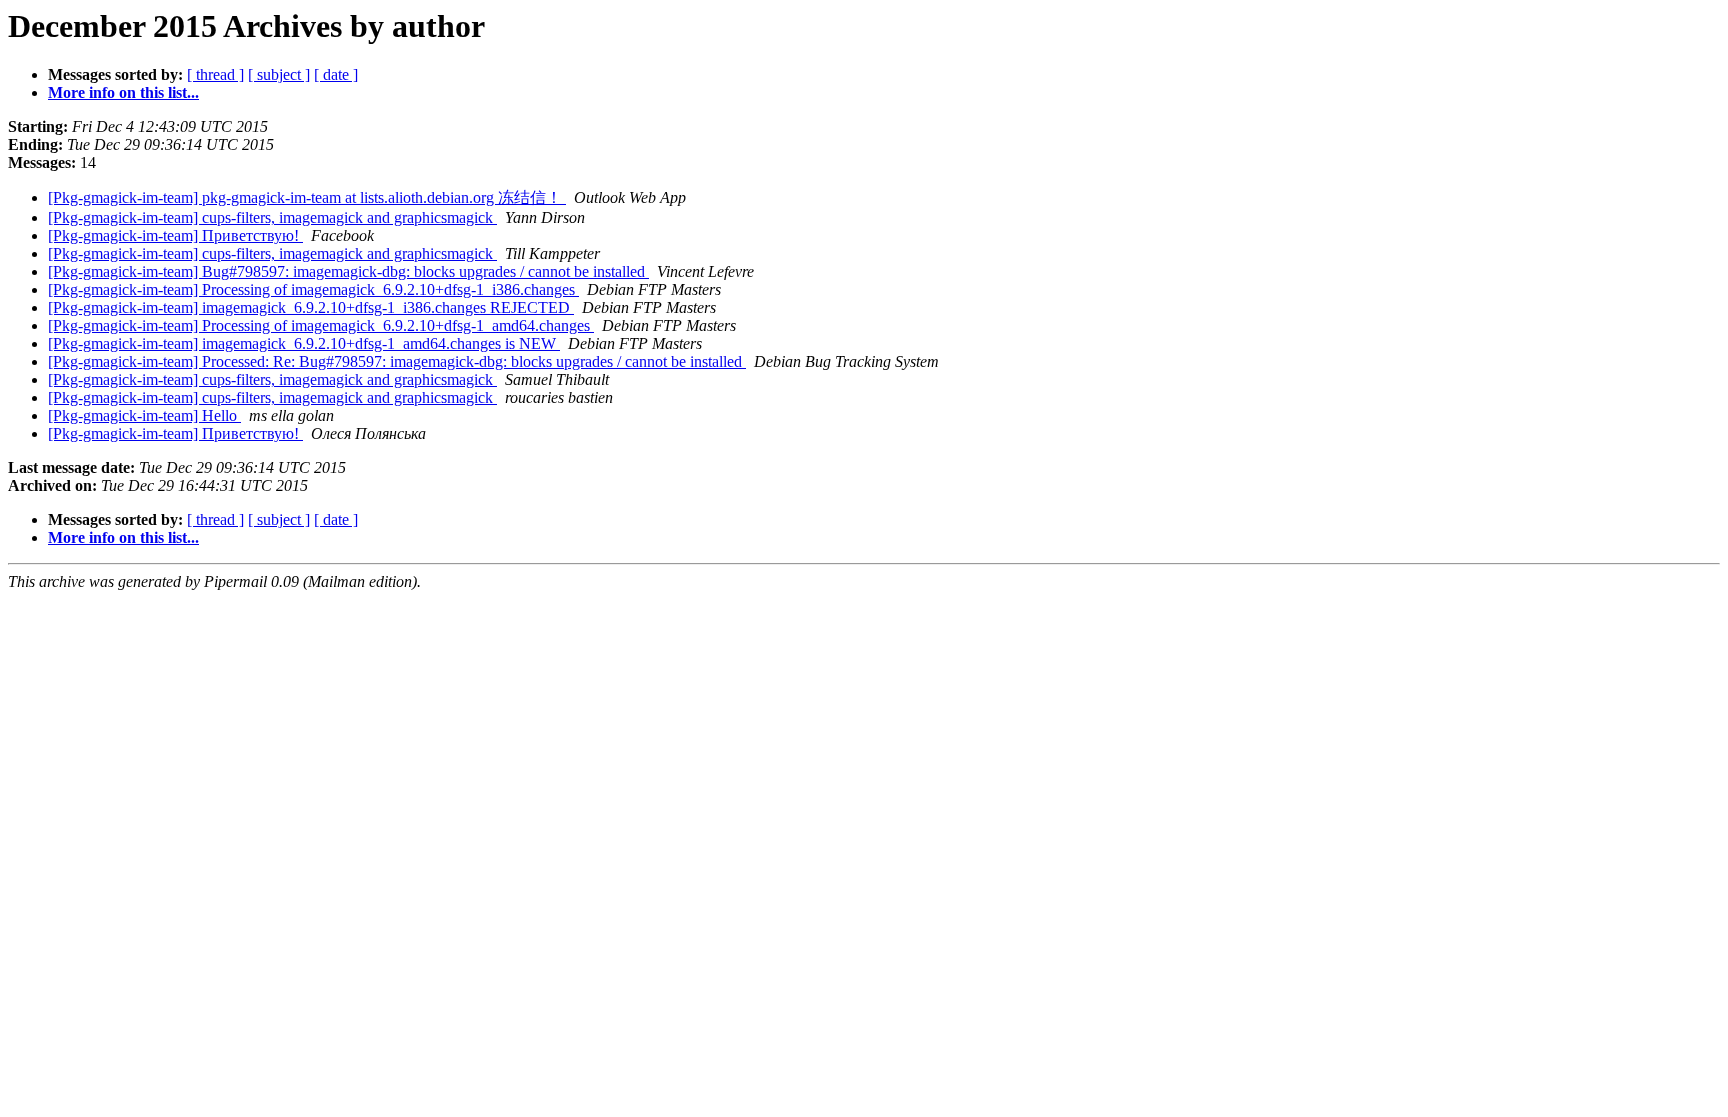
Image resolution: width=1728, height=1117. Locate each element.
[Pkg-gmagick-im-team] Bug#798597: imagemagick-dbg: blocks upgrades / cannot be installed (348, 271)
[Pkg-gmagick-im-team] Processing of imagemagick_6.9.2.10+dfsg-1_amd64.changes (321, 325)
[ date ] (336, 74)
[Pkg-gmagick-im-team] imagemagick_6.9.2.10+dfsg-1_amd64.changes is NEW (304, 343)
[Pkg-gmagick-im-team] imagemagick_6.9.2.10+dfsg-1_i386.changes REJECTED (311, 307)
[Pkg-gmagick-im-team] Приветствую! (175, 235)
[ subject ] (279, 74)
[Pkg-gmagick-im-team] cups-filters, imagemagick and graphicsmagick (272, 217)
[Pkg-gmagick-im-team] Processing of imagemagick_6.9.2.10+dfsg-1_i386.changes (313, 289)
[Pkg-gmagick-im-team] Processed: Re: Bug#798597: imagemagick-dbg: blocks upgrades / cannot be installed (397, 361)
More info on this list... (123, 92)
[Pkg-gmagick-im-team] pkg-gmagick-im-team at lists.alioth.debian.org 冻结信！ (307, 197)
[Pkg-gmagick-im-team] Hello (144, 415)
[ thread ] (215, 74)
